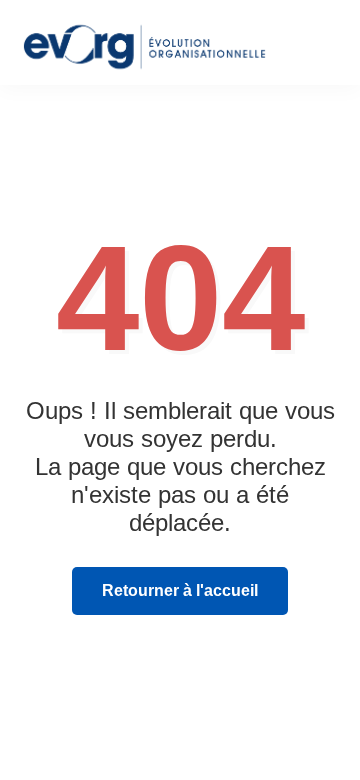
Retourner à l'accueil (180, 590)
